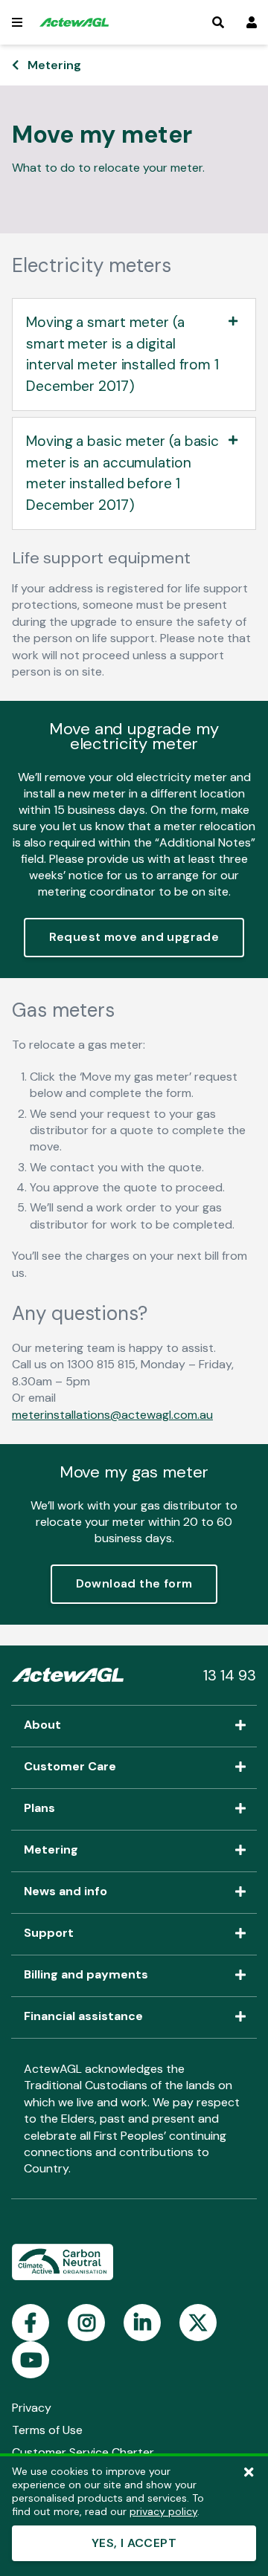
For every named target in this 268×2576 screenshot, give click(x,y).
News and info (66, 1892)
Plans (39, 1809)
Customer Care (70, 1767)
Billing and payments (86, 1975)
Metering (54, 65)
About (42, 1726)
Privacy (32, 2408)
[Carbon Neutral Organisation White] (63, 2263)
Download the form (134, 1583)
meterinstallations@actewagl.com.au (112, 1415)
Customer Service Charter (83, 2452)
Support (49, 1934)
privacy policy (163, 2511)
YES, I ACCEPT (134, 2543)
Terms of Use (47, 2430)
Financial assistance (83, 2017)
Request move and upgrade (134, 937)
